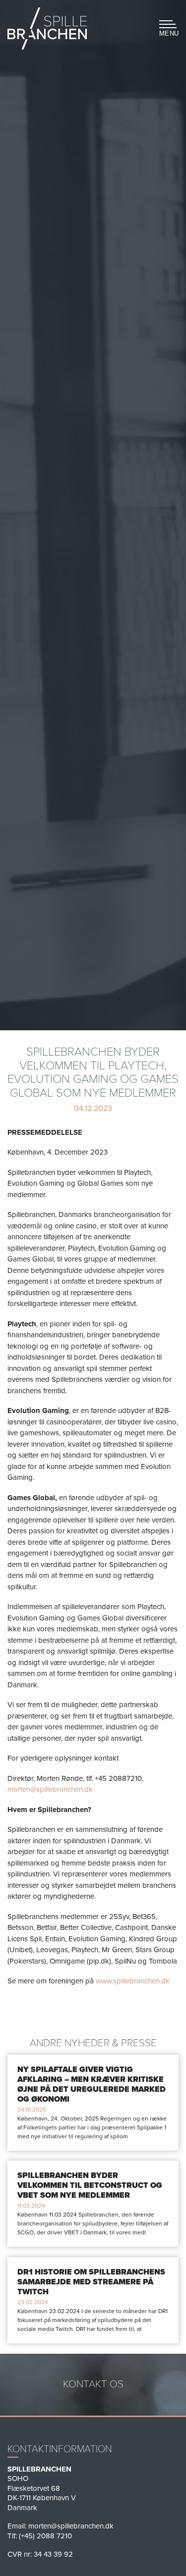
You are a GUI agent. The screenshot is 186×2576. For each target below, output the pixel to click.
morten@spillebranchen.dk (50, 1789)
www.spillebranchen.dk (133, 1981)
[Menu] (166, 27)
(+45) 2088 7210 (45, 2536)
